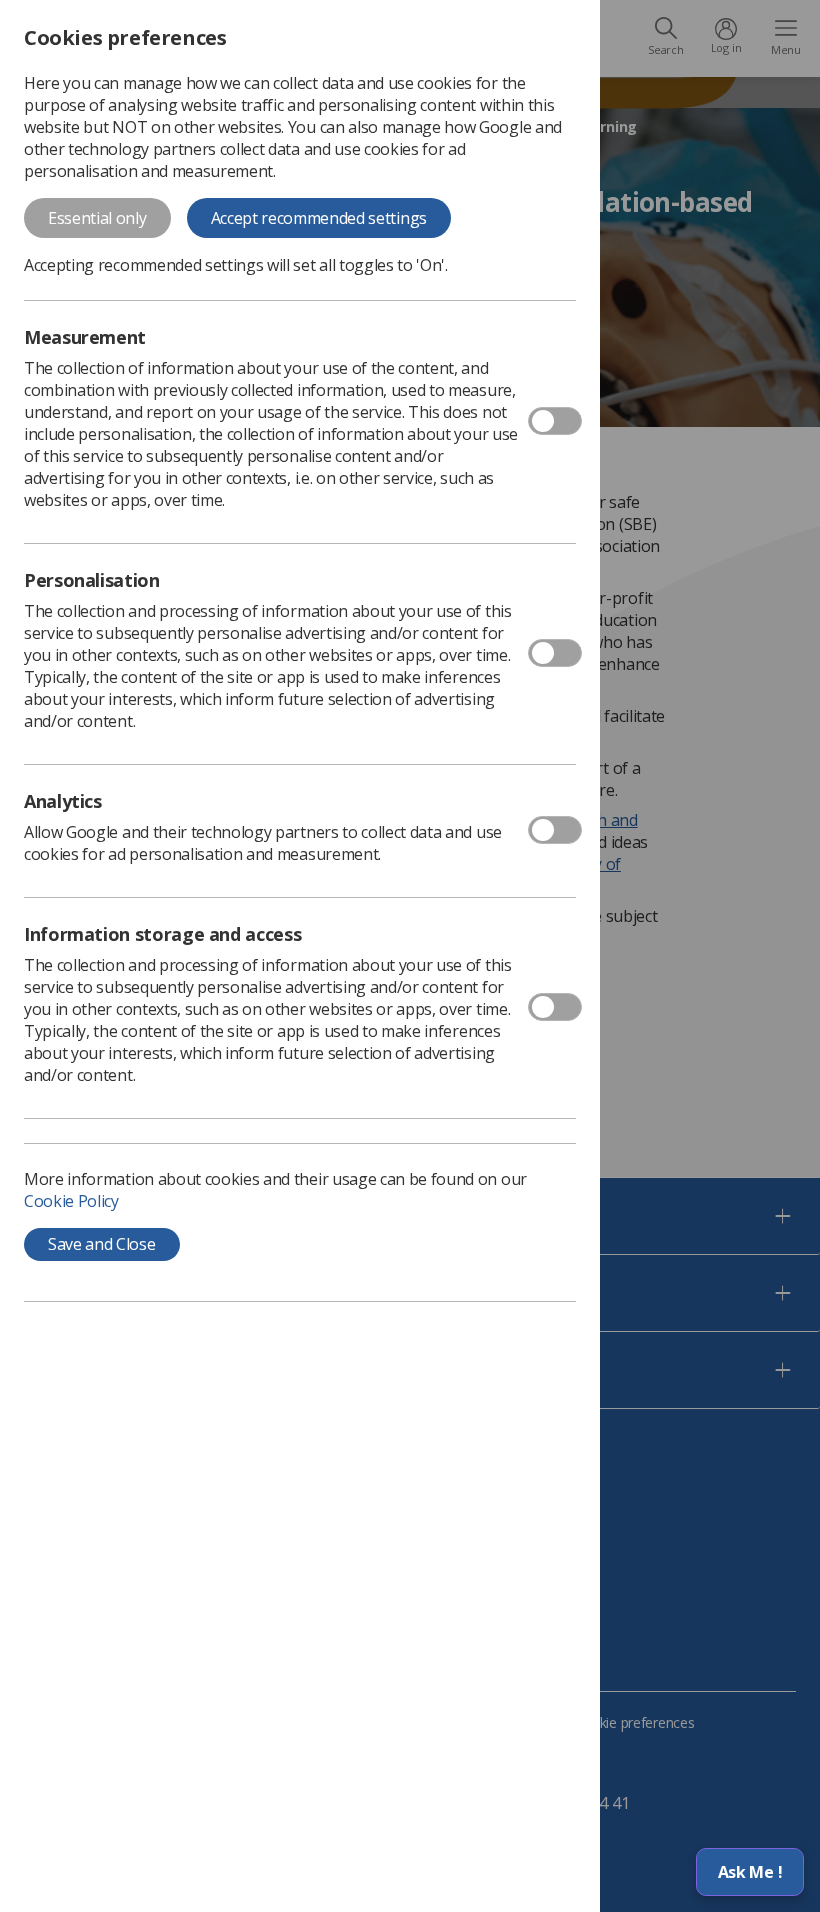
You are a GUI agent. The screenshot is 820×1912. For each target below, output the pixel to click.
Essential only (97, 218)
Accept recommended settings (319, 218)
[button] (750, 1872)
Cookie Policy (71, 1201)
